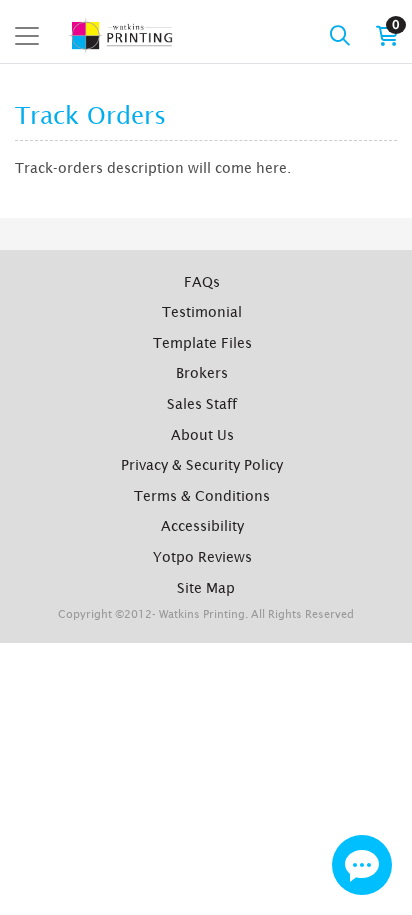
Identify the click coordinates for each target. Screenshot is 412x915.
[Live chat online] (362, 865)
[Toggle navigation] (27, 36)
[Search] (340, 36)
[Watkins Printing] (121, 35)
